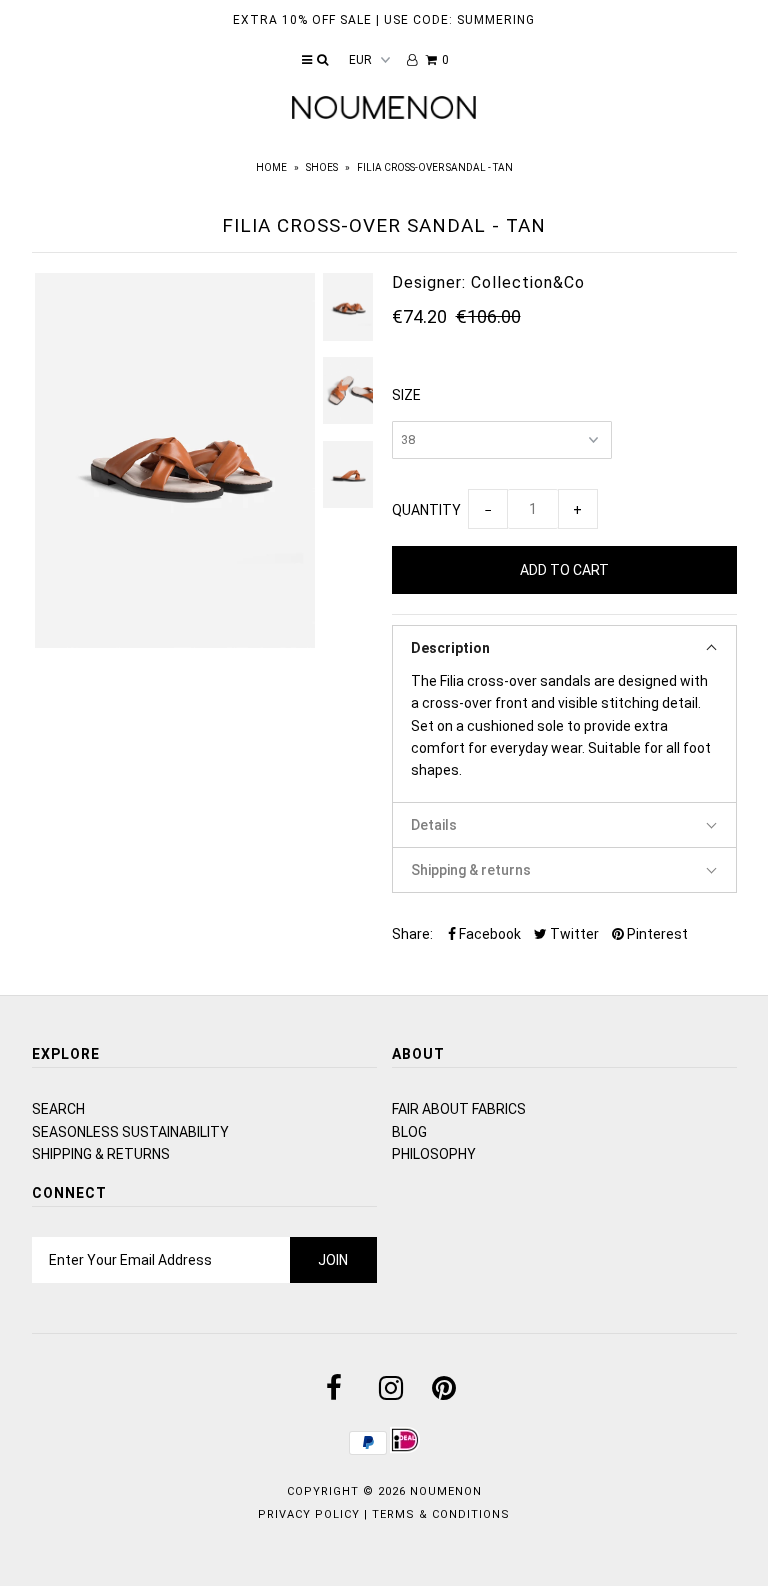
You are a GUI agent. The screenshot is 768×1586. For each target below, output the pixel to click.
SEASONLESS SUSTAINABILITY (130, 1132)
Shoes (322, 167)
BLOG (409, 1132)
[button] (564, 647)
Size (406, 395)
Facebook (488, 934)
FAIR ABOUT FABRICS (459, 1109)
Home (271, 167)
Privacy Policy (309, 1514)
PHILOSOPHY (434, 1154)
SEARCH (58, 1109)
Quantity (426, 510)
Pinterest (656, 934)
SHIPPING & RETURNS (101, 1154)
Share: (412, 934)
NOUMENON (446, 1491)
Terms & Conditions (441, 1514)
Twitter (573, 934)
